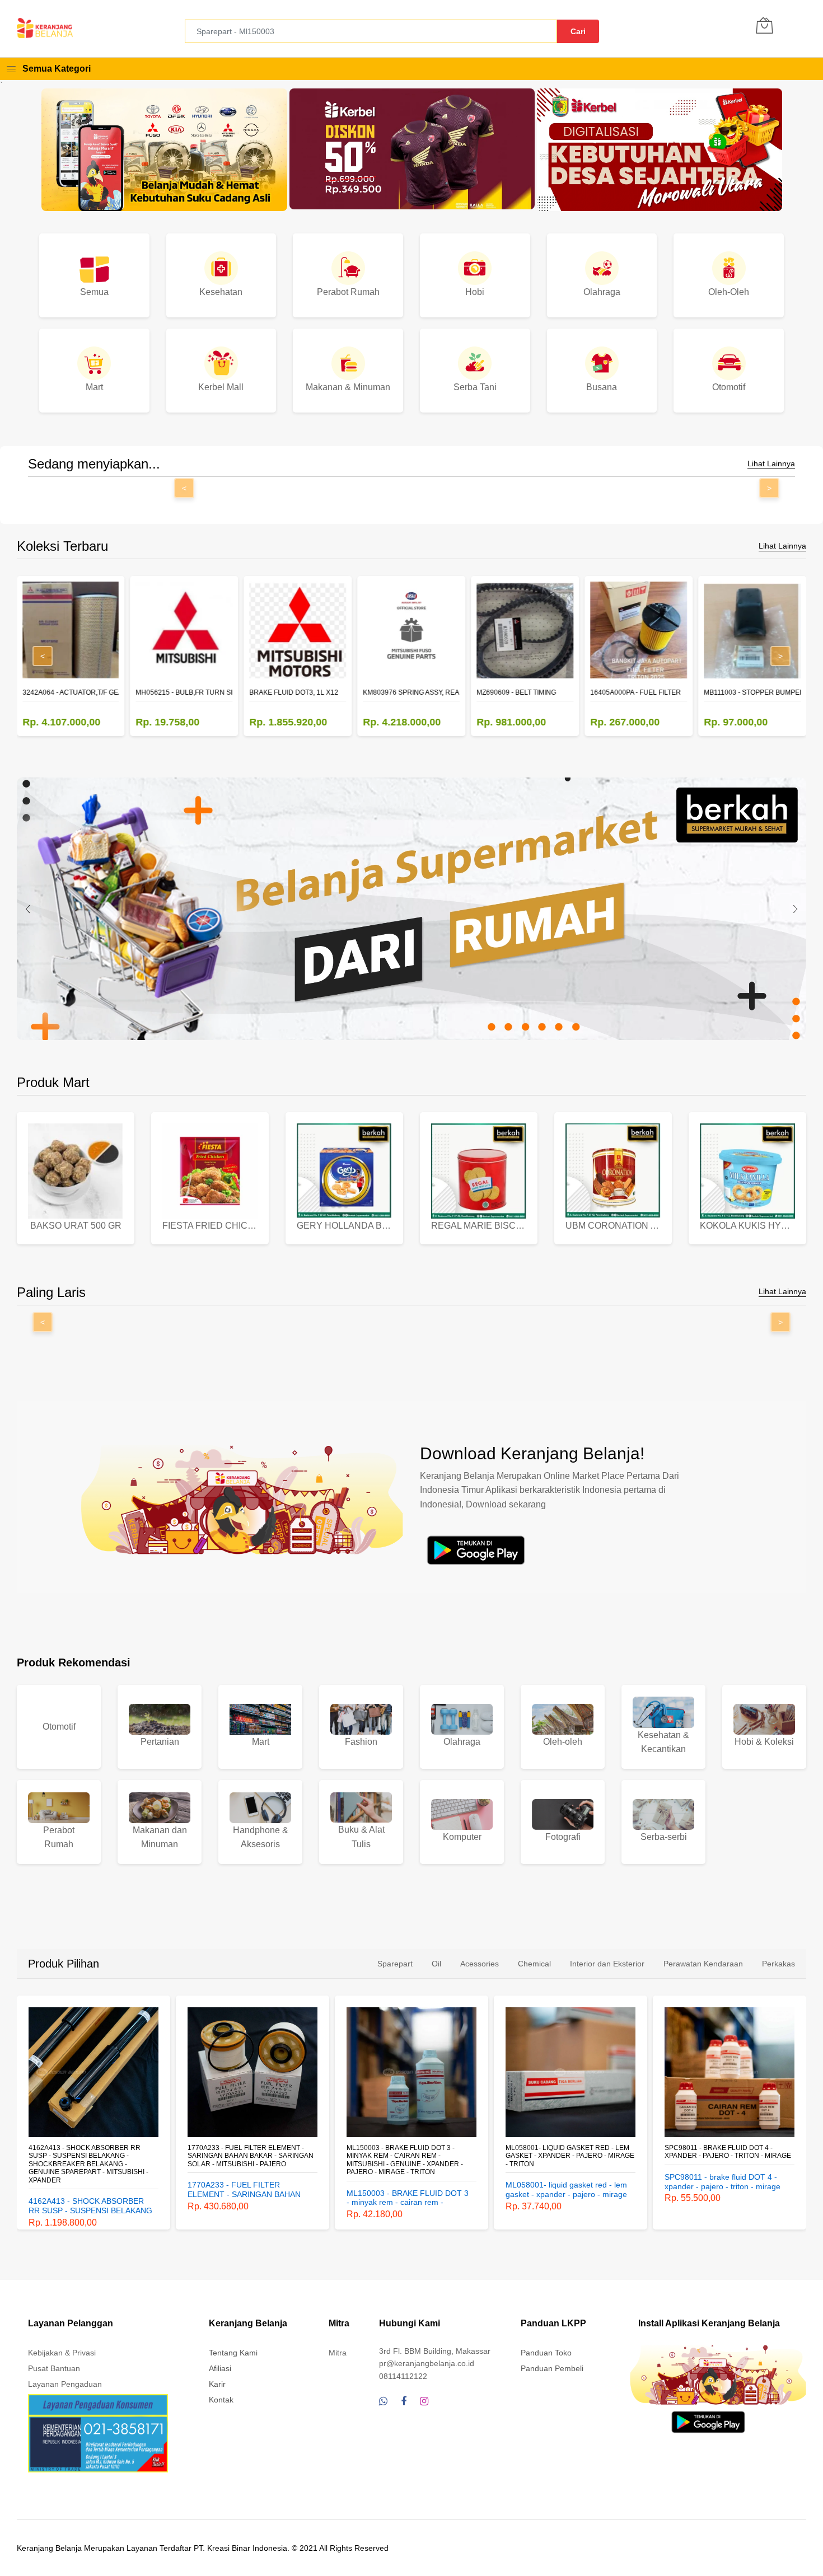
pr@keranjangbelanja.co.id (427, 2363)
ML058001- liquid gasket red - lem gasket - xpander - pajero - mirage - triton (415, 2156)
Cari (578, 31)
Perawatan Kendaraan (703, 1964)
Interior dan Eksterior (607, 1964)
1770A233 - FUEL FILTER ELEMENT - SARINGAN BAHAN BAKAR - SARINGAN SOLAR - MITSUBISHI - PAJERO (96, 2156)
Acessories (480, 1964)
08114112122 (403, 2376)
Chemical (534, 1964)
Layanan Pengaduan (65, 2384)
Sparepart (395, 1964)
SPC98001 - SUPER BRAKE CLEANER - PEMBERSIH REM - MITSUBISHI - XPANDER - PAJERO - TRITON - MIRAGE (732, 2156)
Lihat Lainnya (771, 464)
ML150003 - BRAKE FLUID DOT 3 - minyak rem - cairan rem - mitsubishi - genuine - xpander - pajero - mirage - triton (250, 2160)
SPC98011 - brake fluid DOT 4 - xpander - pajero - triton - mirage (573, 2152)
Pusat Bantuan (54, 2368)
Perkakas (778, 1964)
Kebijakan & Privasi (62, 2353)
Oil (436, 1964)
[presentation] (28, 909)
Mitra (338, 2353)
